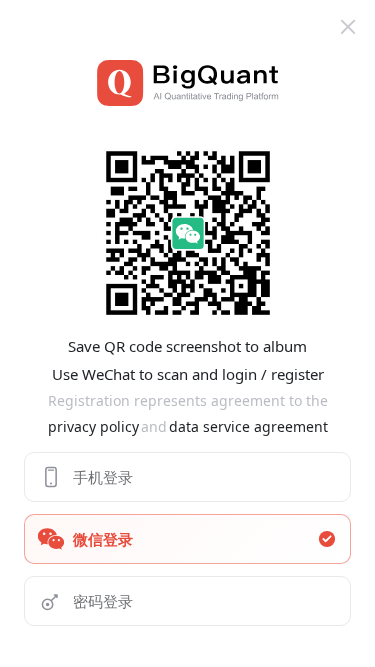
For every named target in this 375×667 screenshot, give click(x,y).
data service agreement (248, 426)
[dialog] (187, 333)
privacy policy (93, 426)
